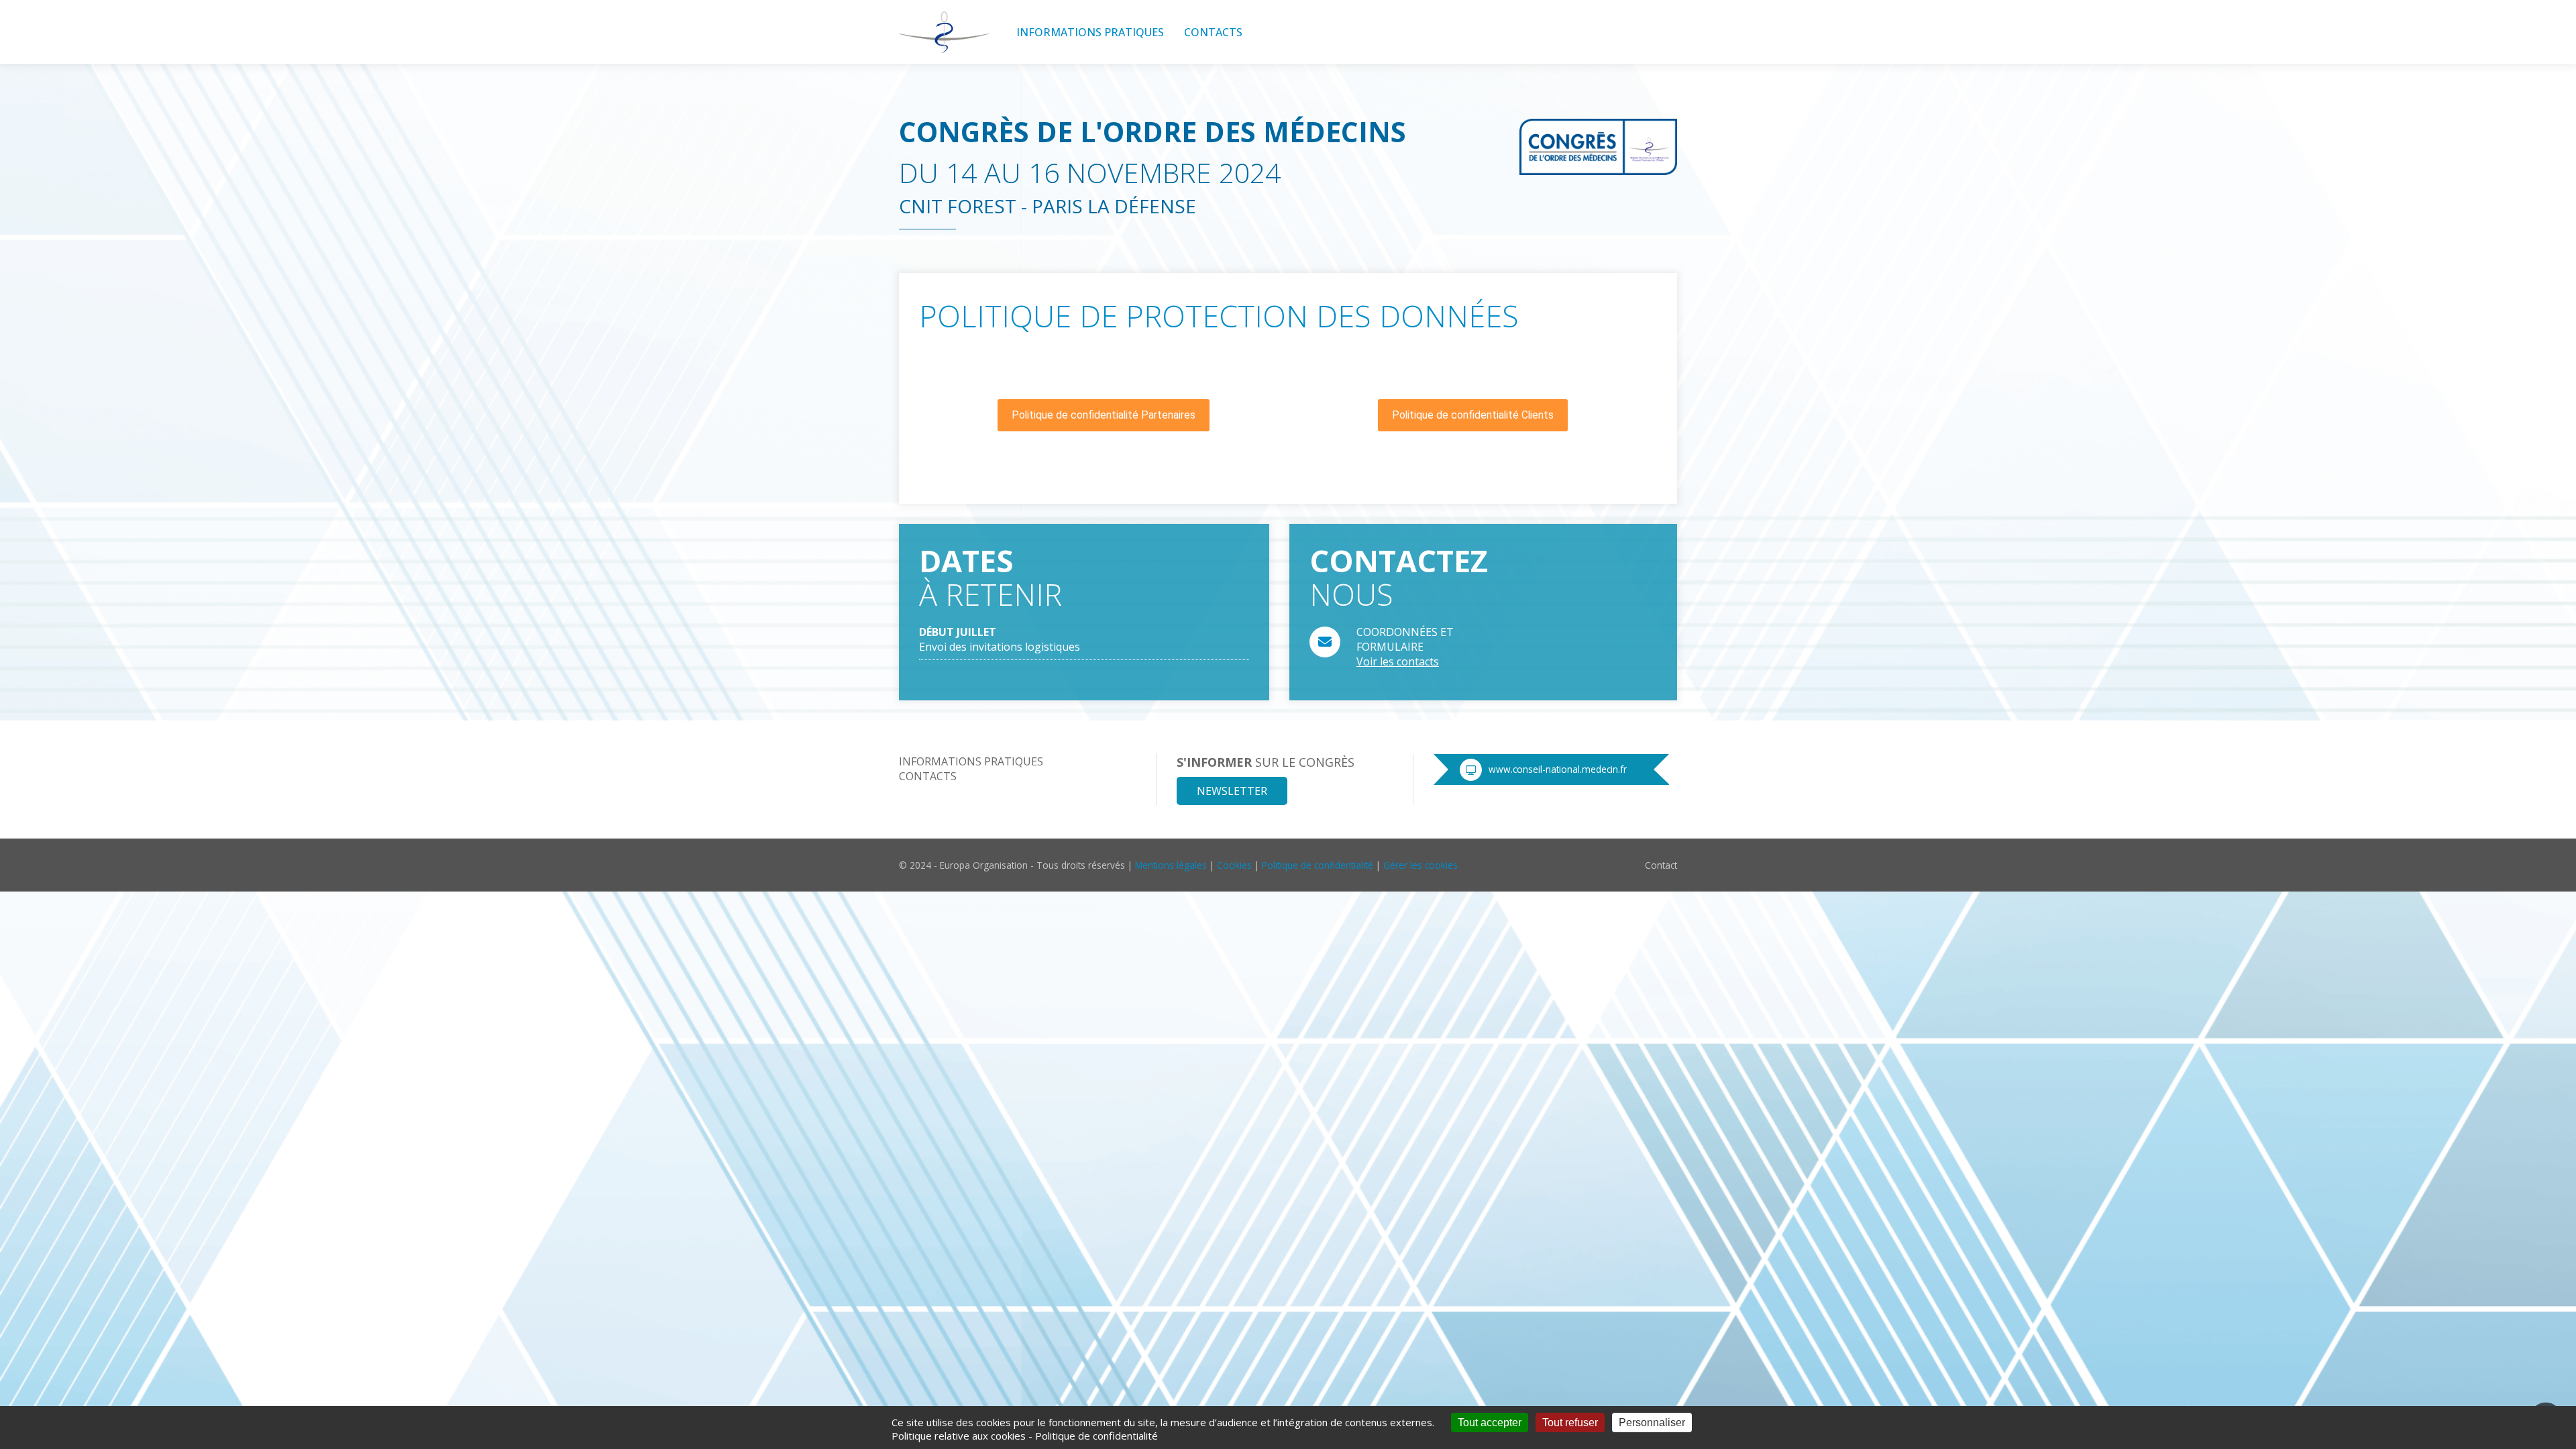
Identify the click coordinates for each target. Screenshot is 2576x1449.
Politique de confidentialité (1318, 865)
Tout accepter (1490, 1423)
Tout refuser (1570, 1423)
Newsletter (1232, 791)
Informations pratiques (1090, 32)
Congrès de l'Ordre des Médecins (1152, 131)
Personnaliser (1652, 1423)
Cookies (1234, 865)
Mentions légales (1171, 865)
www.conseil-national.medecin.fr (1558, 769)
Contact (1661, 865)
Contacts (1213, 32)
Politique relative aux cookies (959, 1436)
